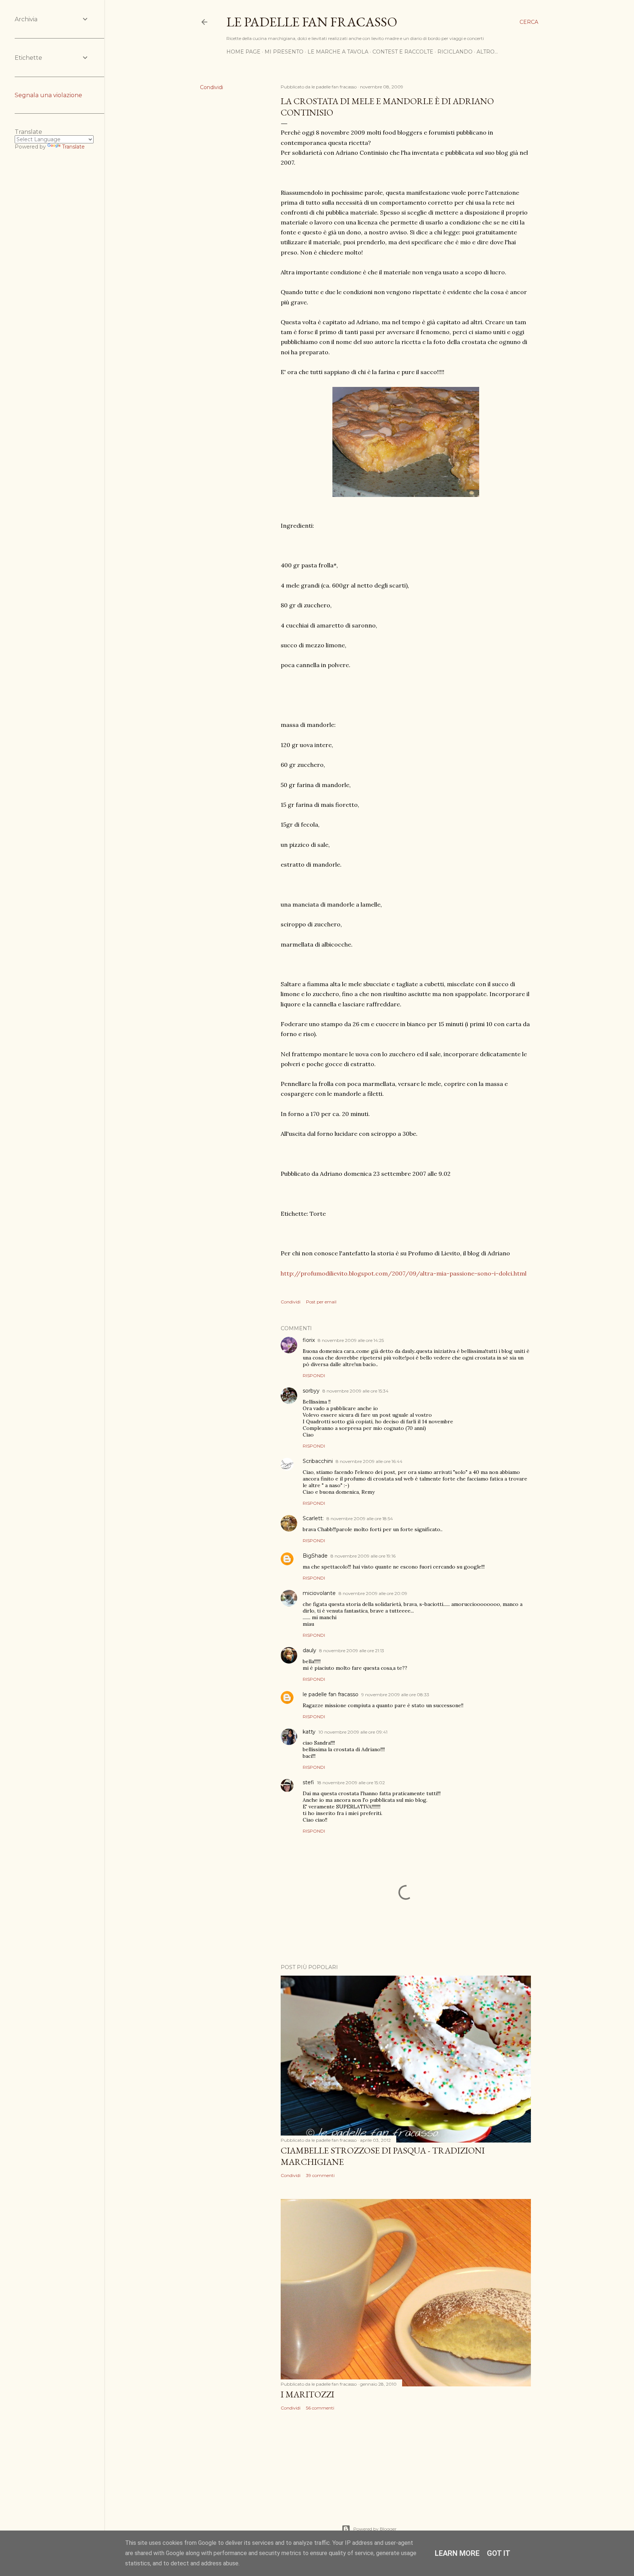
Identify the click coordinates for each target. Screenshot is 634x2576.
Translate (73, 147)
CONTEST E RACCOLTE (403, 52)
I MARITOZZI (307, 2394)
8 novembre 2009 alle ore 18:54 (360, 1518)
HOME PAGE (243, 52)
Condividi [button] (212, 87)
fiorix (309, 1340)
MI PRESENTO (284, 52)
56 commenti (320, 2408)
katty (309, 1732)
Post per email (321, 1302)
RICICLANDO (455, 52)
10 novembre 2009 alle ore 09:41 (353, 1732)
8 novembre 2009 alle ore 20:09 (373, 1593)
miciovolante (319, 1593)
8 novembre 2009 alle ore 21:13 (352, 1651)
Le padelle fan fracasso (312, 22)
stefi (308, 1782)
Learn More (457, 2553)
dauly (309, 1650)
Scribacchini (318, 1461)
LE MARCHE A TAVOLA (338, 52)
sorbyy (311, 1391)
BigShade (315, 1556)
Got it (499, 2553)
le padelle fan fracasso (331, 1694)
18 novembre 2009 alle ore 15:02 (351, 1783)
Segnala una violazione (48, 95)
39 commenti (320, 2175)
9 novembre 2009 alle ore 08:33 (395, 1695)
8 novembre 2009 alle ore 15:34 (356, 1391)
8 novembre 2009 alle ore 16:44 (369, 1461)
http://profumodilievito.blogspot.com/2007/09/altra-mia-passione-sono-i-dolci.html (404, 1273)
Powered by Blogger (375, 2529)
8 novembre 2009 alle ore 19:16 (363, 1556)
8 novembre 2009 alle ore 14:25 (351, 1340)
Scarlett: (313, 1518)
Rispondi (314, 1375)
